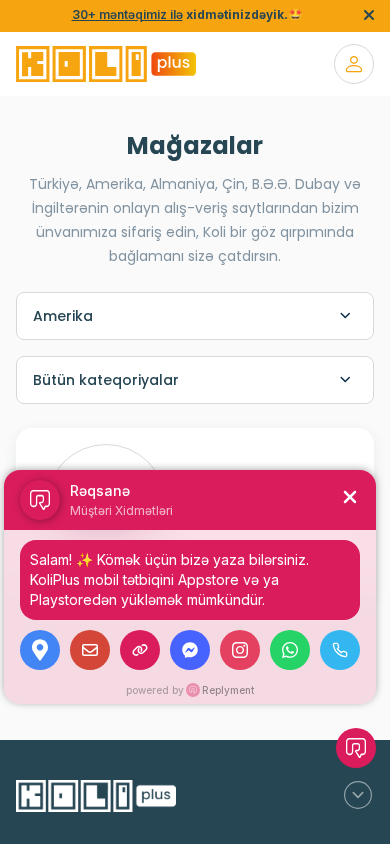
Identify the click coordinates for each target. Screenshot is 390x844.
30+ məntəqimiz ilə (127, 14)
